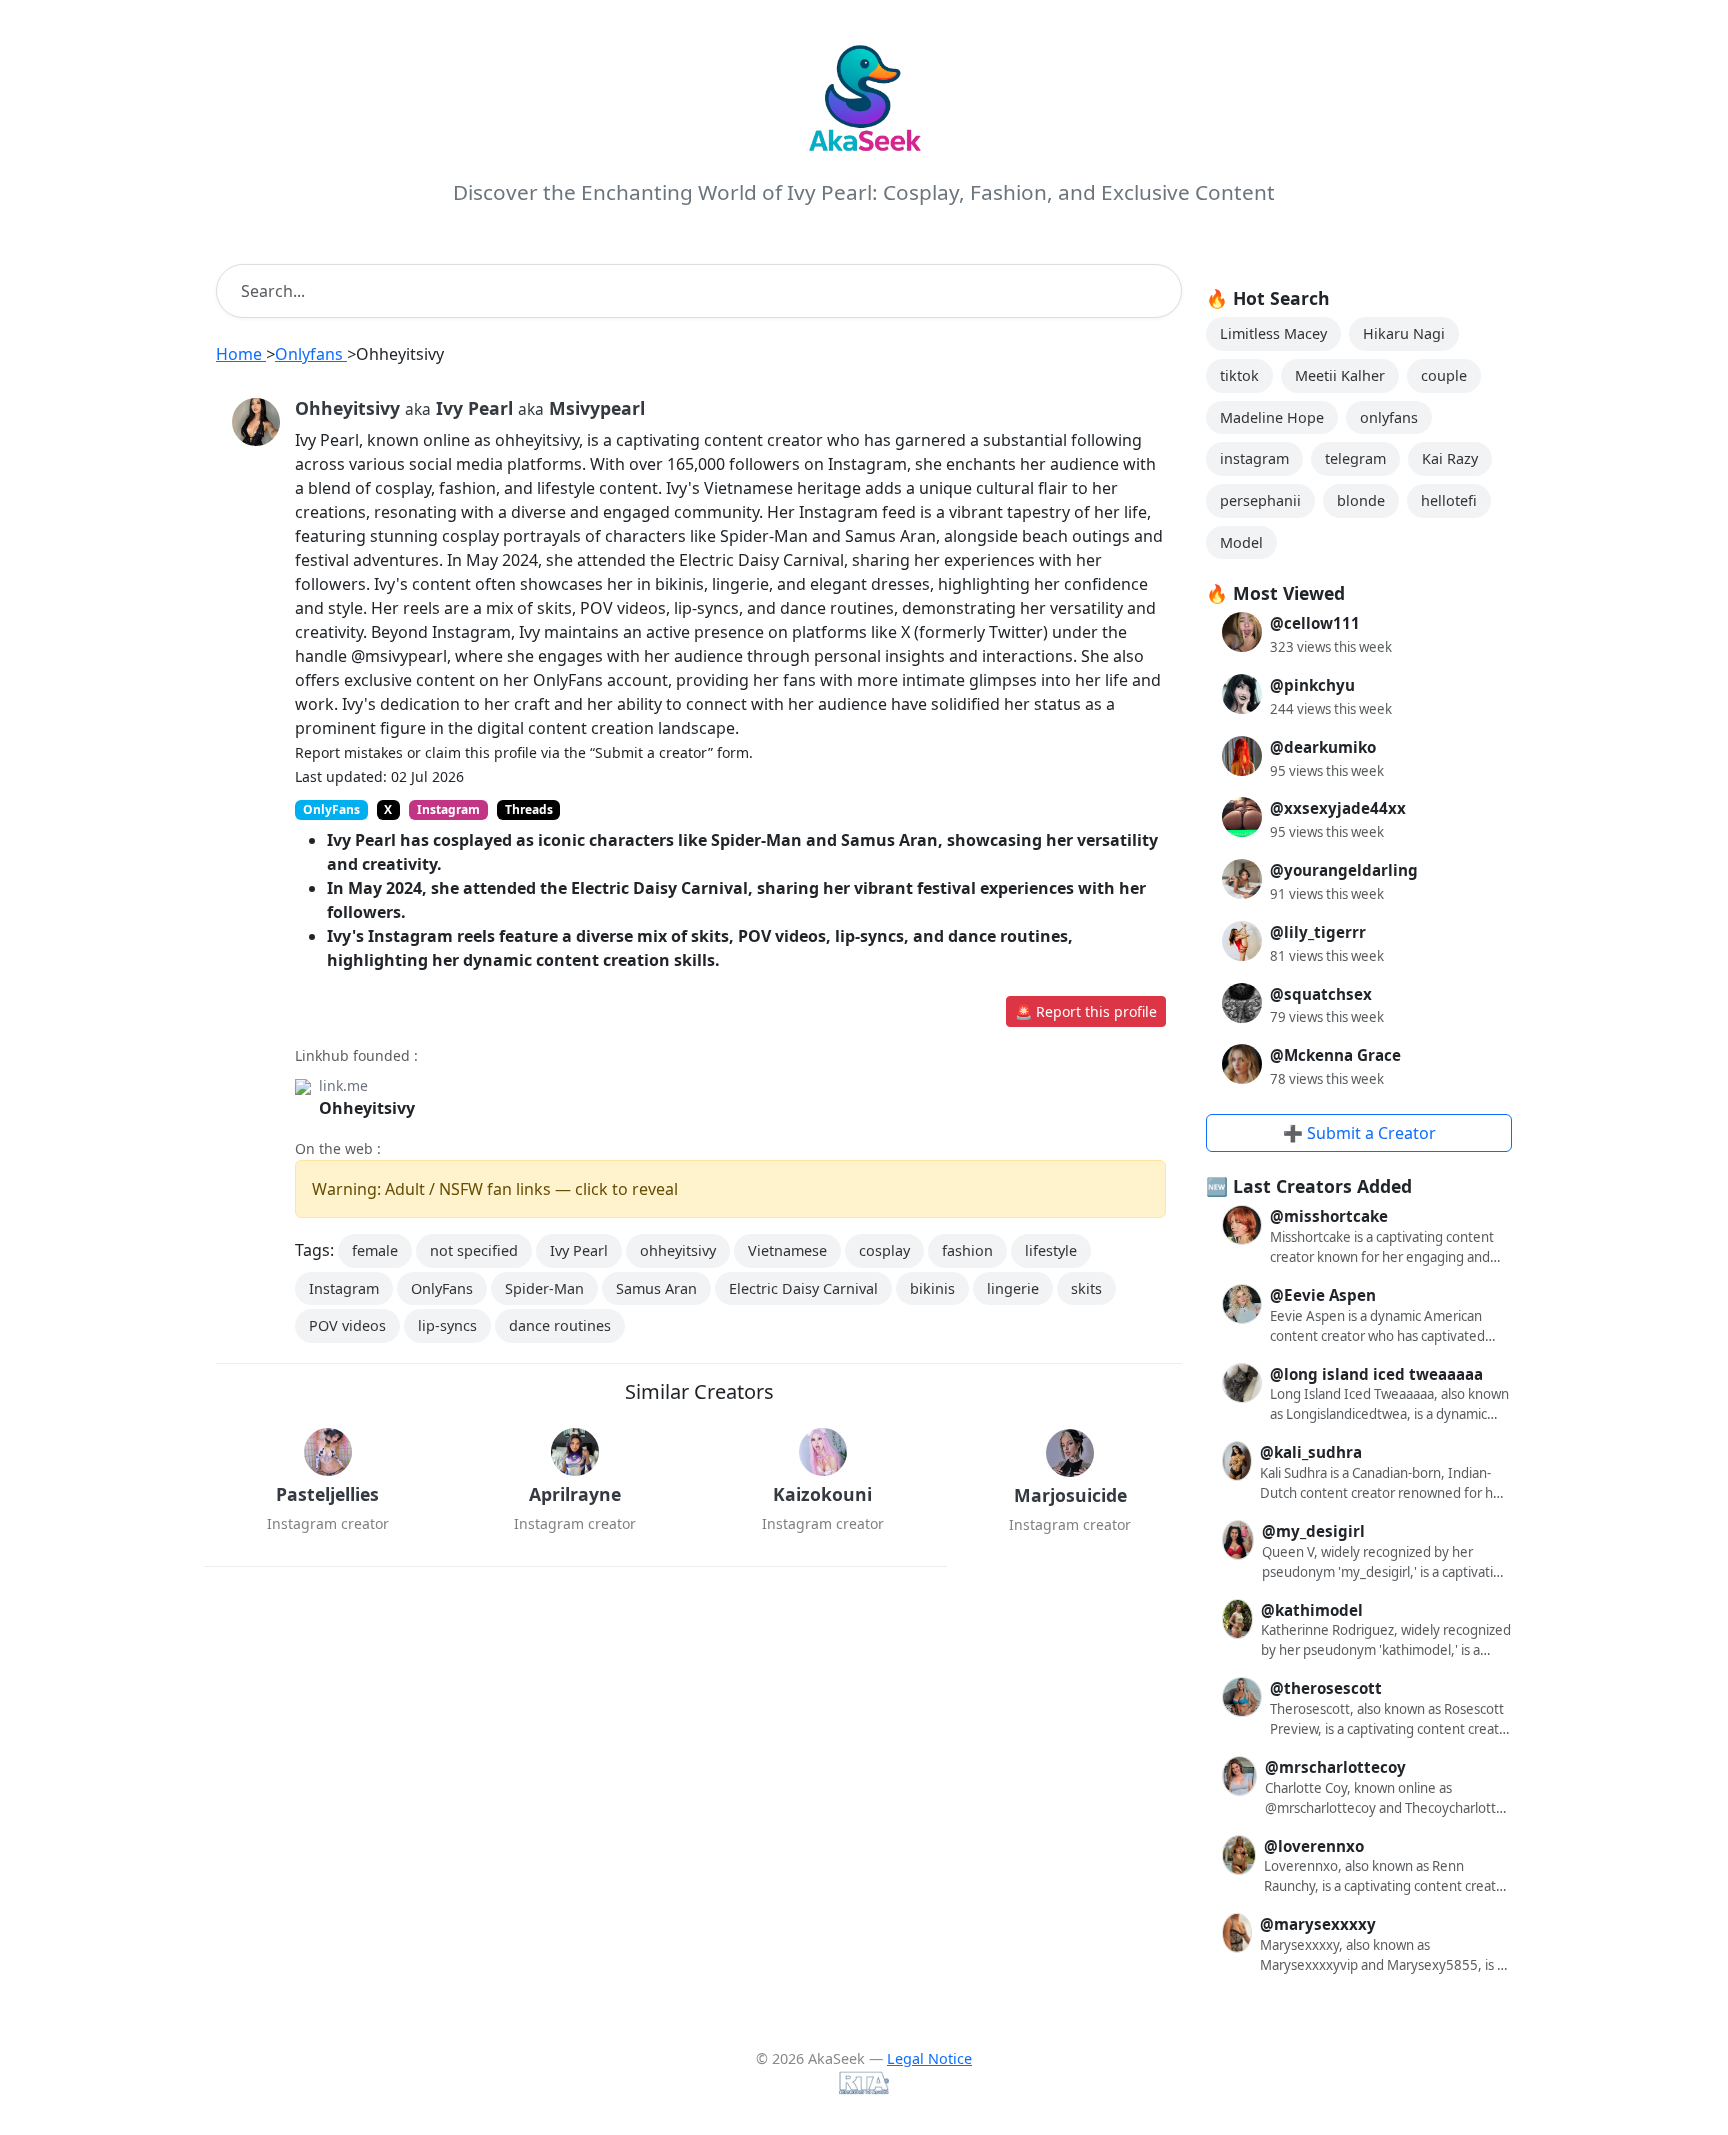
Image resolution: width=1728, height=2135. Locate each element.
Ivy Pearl (579, 1250)
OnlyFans (442, 1288)
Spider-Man (544, 1288)
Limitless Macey (1273, 333)
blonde (1361, 500)
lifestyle (1051, 1250)
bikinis (932, 1288)
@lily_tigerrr (1318, 932)
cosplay (884, 1250)
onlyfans (1389, 417)
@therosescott (1326, 1688)
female (375, 1250)
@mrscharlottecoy (1335, 1767)
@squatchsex (1321, 994)
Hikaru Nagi (1404, 333)
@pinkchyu (1312, 685)
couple (1444, 375)
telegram (1355, 458)
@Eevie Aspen (1323, 1295)
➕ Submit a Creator (1359, 1133)
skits (1086, 1288)
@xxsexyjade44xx (1338, 808)
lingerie (1013, 1288)
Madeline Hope (1272, 417)
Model (1241, 542)
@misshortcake (1329, 1216)
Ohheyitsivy (367, 1108)
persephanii (1260, 500)
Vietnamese (787, 1250)
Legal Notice (929, 2058)
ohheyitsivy (678, 1250)
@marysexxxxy (1318, 1924)
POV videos (347, 1325)
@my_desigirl (1313, 1531)
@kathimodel (1312, 1610)
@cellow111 (1315, 623)
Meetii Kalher (1340, 375)
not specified (474, 1250)
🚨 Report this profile (1086, 1011)
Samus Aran (656, 1288)
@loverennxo (1314, 1846)
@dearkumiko (1323, 747)
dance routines (560, 1325)
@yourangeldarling (1344, 870)
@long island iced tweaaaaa (1376, 1374)
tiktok (1239, 375)
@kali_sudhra (1311, 1452)
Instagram (344, 1288)
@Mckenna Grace (1335, 1055)
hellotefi (1449, 500)
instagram (1254, 458)
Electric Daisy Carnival (803, 1288)
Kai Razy (1450, 458)
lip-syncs (447, 1325)
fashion (967, 1250)
